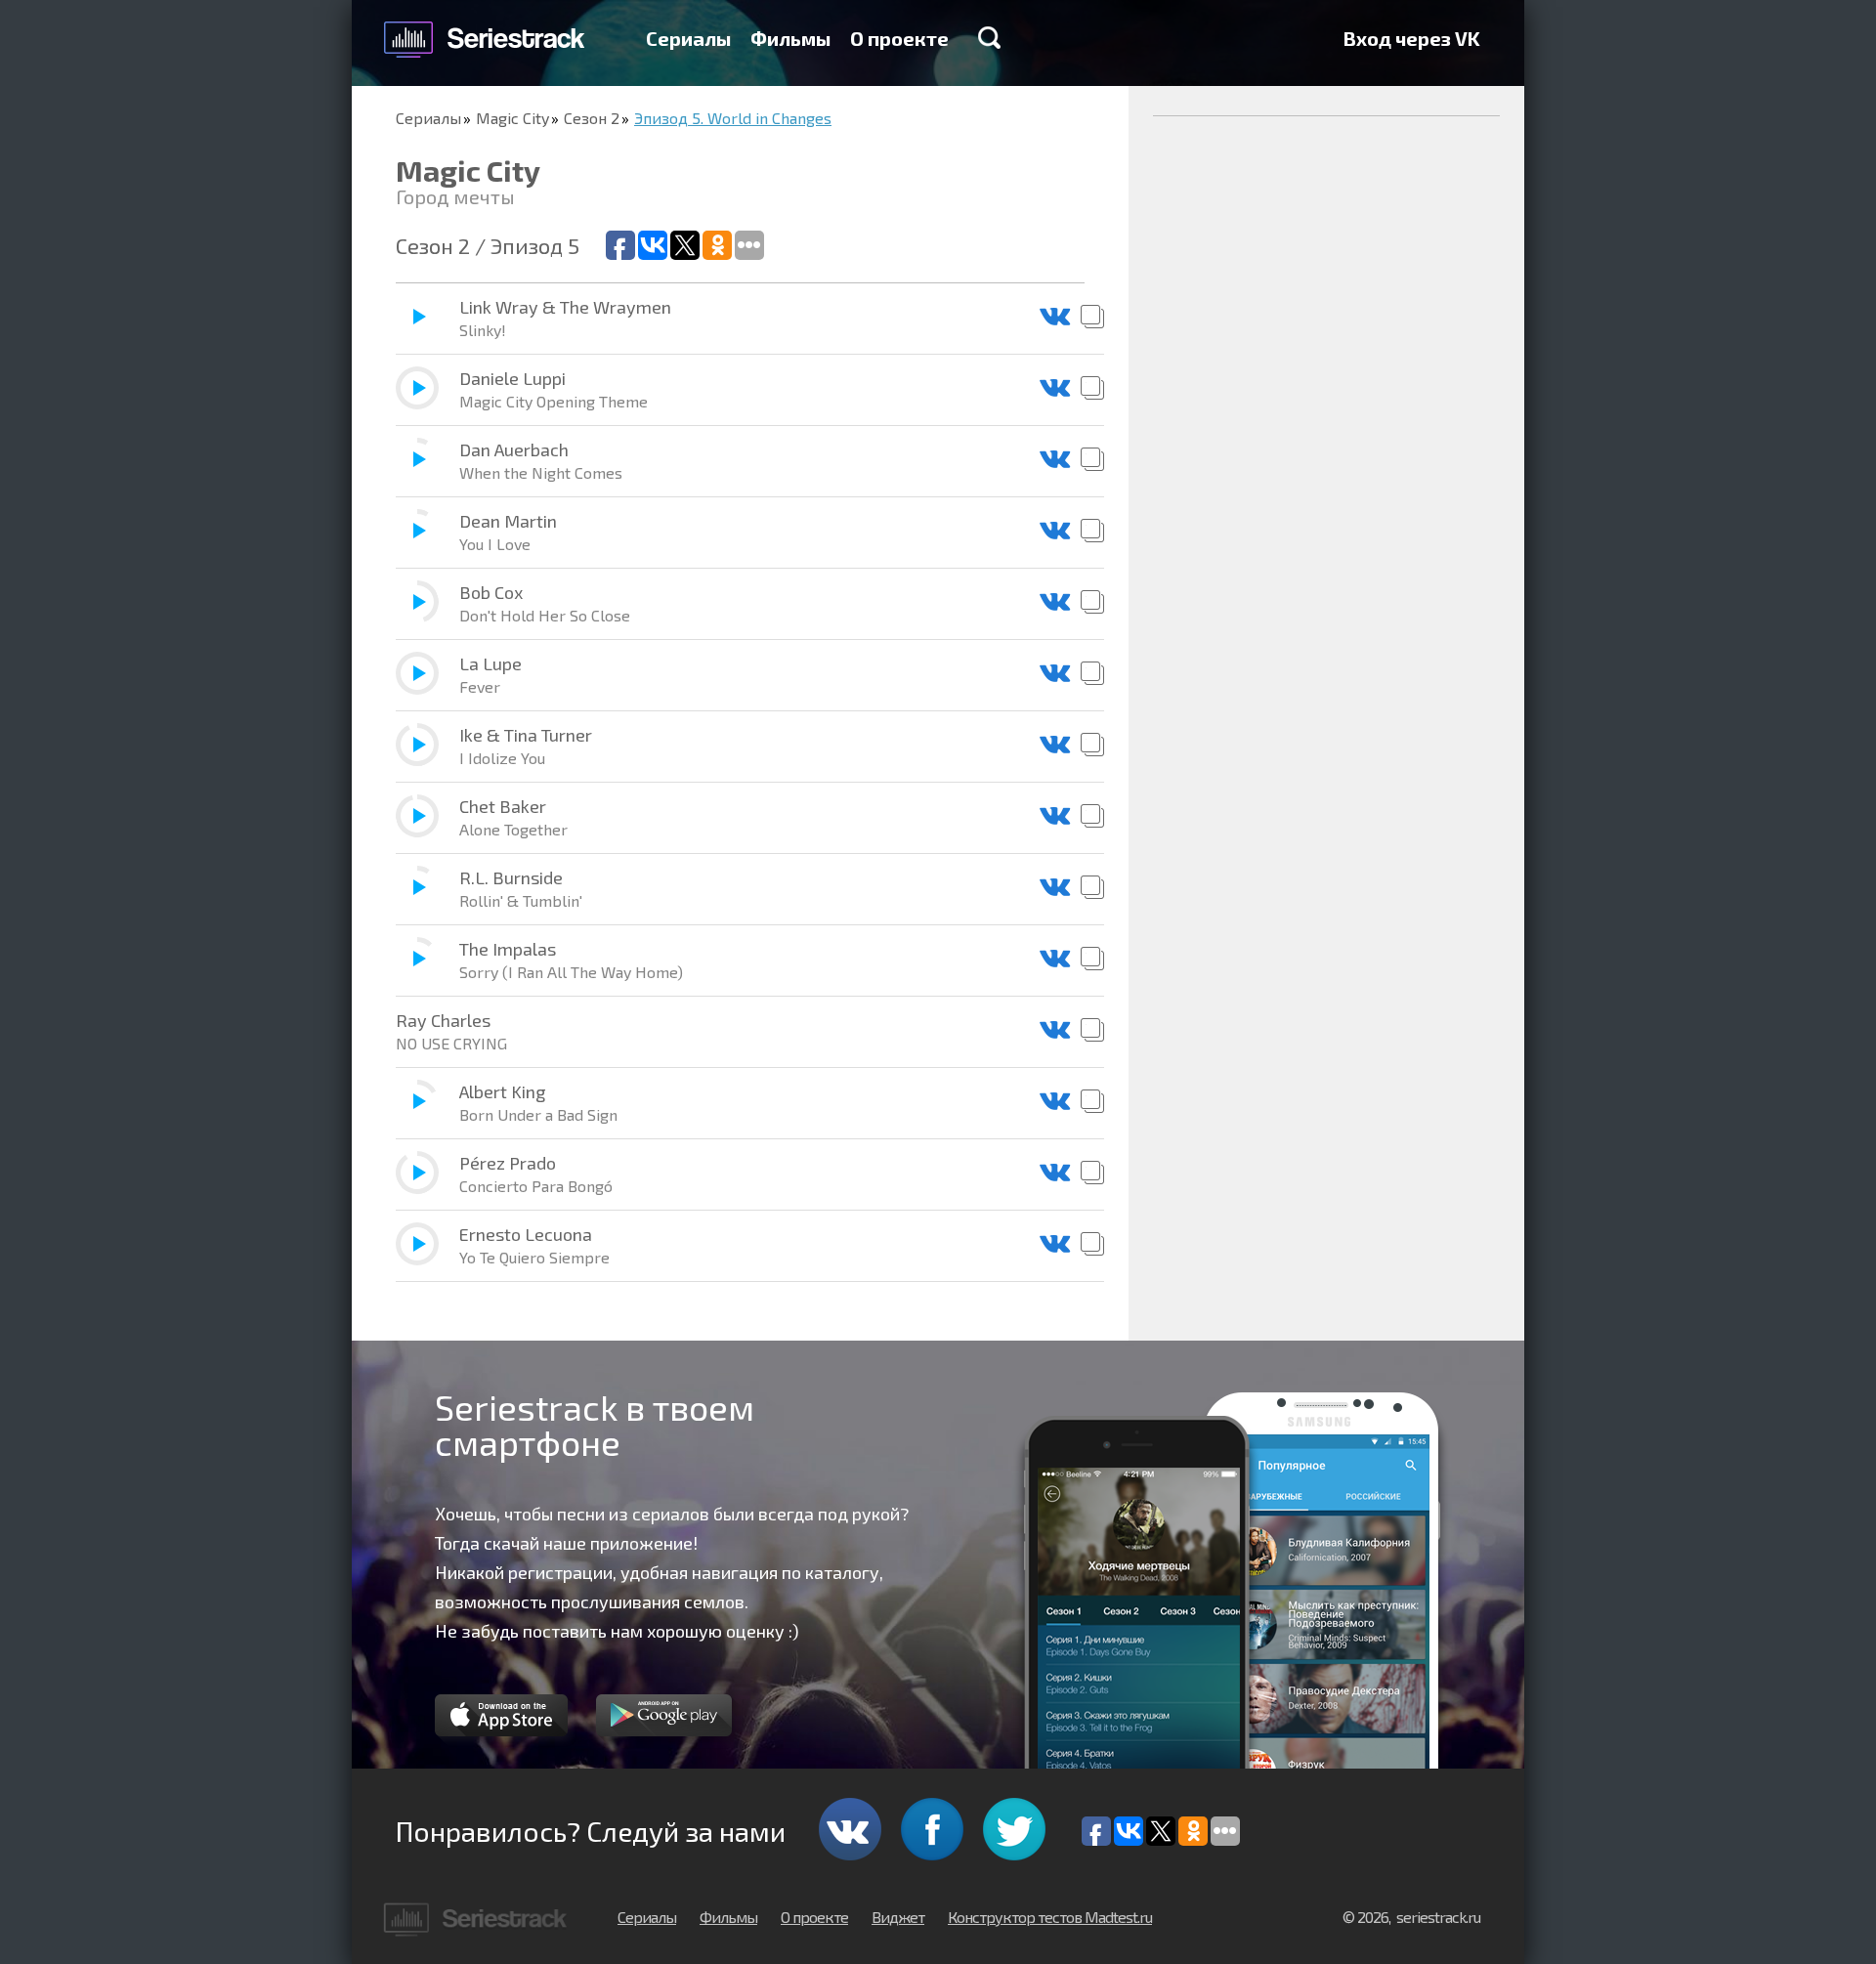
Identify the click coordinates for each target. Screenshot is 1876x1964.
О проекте (899, 38)
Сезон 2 (592, 118)
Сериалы (688, 38)
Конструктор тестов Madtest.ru (1050, 1917)
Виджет (898, 1917)
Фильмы (790, 38)
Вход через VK (1412, 38)
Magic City (512, 118)
